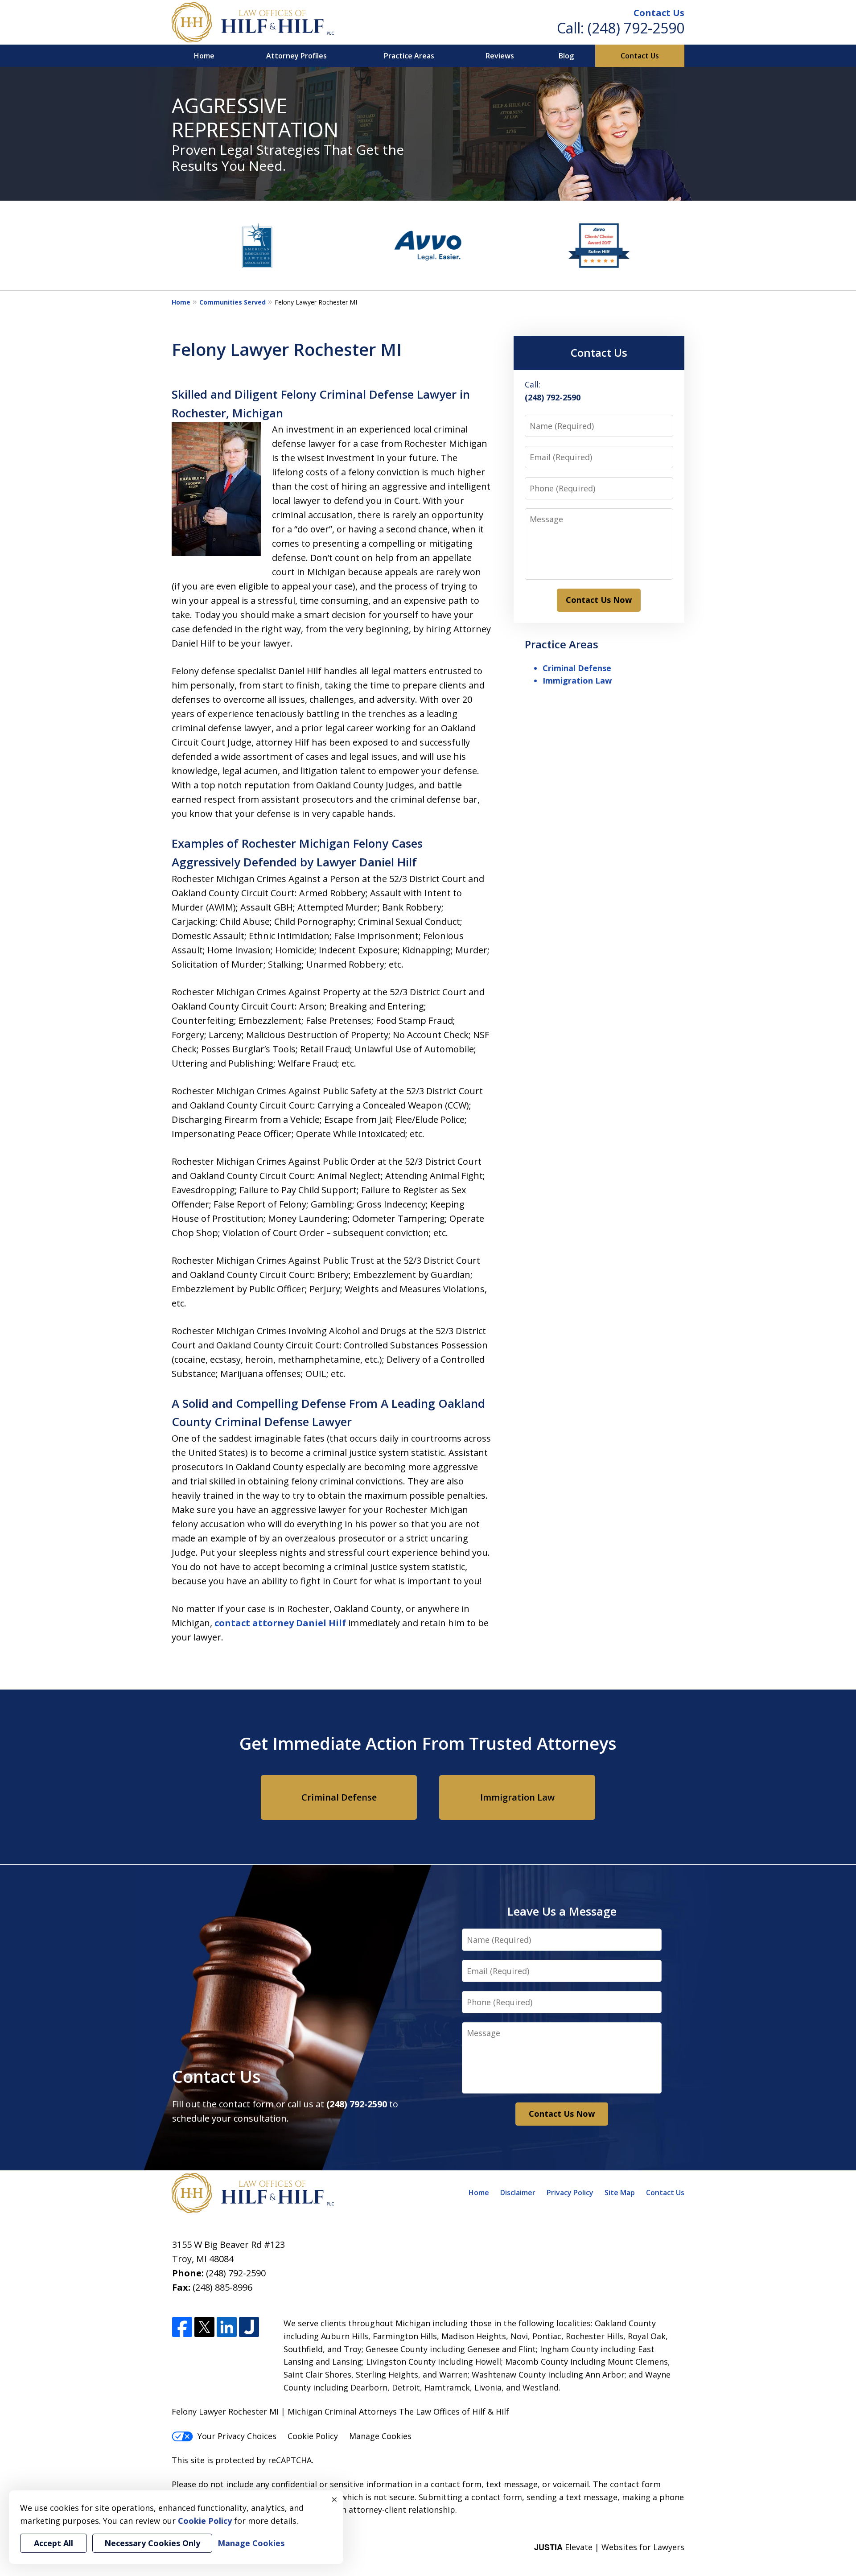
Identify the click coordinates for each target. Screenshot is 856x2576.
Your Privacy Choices (237, 2436)
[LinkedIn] (227, 2327)
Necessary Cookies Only (152, 2543)
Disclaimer (518, 2193)
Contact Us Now (599, 600)
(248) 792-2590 (636, 28)
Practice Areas (409, 56)
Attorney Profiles (296, 56)
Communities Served (233, 302)
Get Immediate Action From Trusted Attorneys (428, 1743)
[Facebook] (182, 2327)
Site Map (620, 2193)
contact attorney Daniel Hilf (281, 1623)
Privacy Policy (570, 2193)
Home (204, 56)
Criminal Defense (577, 668)
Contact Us (659, 13)
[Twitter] (204, 2327)
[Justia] (249, 2327)
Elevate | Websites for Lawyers (609, 2547)
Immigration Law (577, 680)
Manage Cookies (380, 2436)
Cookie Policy (313, 2436)
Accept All (53, 2543)
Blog (566, 56)
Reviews (500, 56)
